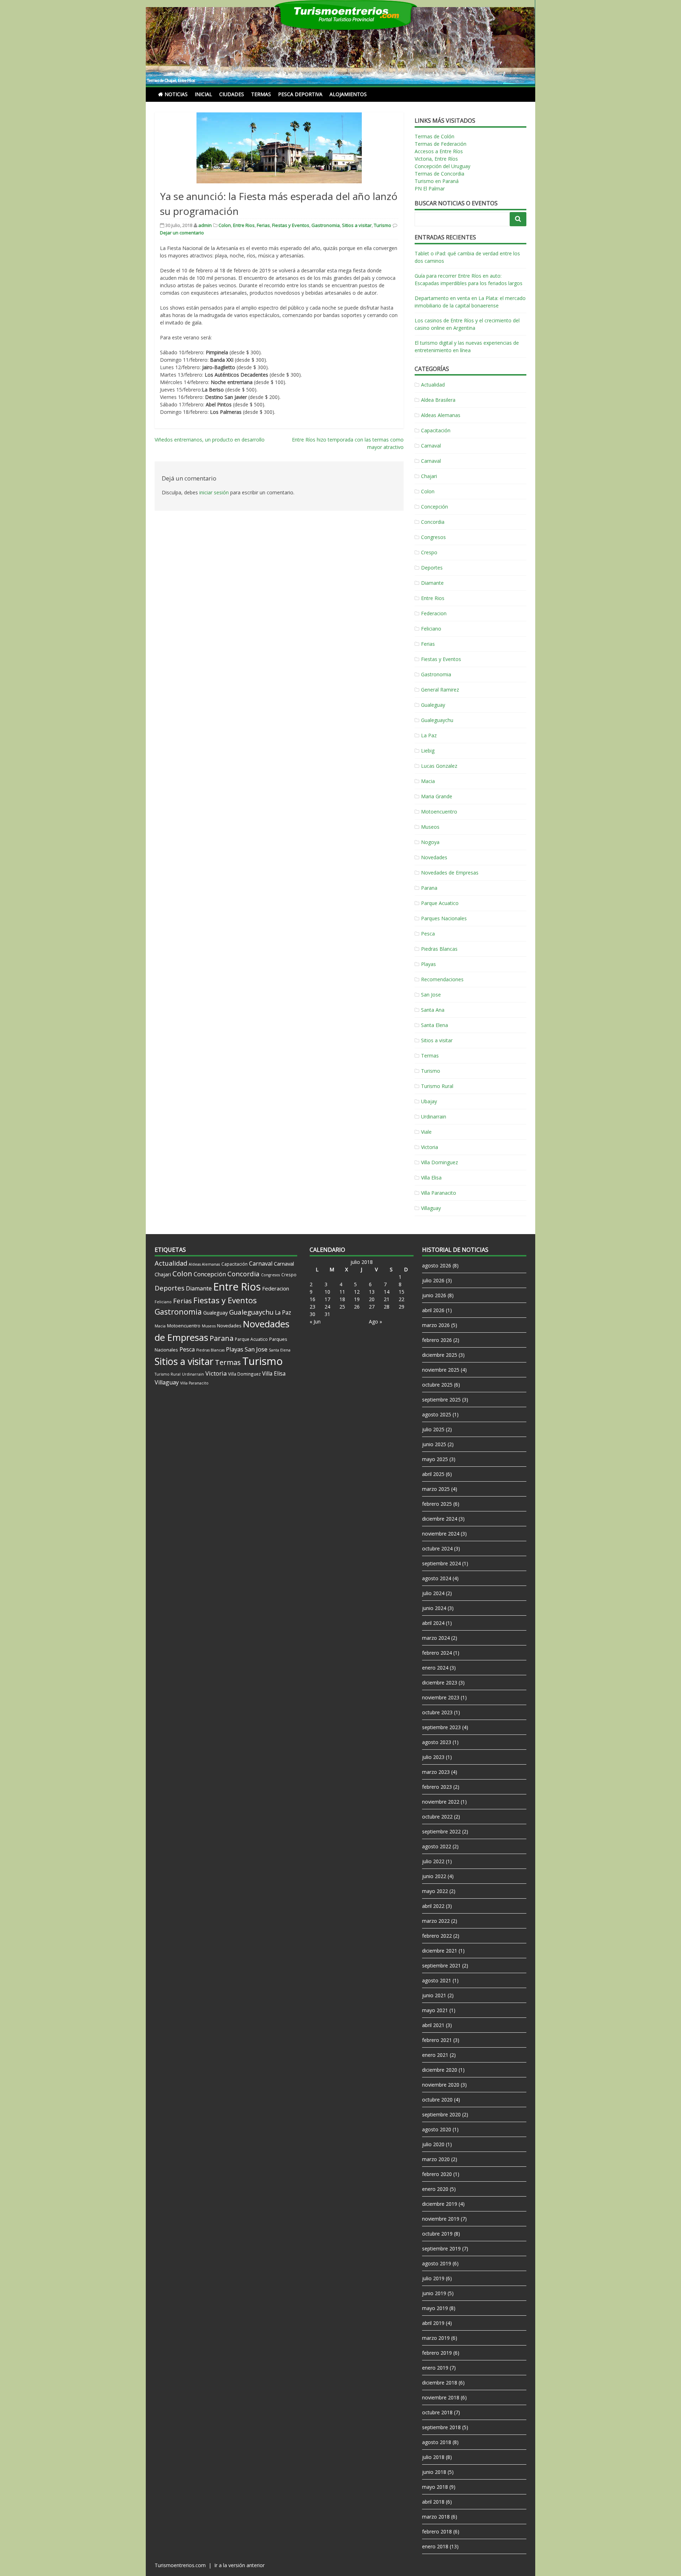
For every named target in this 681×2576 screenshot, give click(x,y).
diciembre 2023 (440, 1683)
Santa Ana (433, 1010)
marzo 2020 (436, 2159)
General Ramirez (440, 690)
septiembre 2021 (441, 1966)
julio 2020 (433, 2144)
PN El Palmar (430, 188)
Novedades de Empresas (450, 873)
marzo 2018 (436, 2517)
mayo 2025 (435, 1459)
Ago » (375, 1322)
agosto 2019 (437, 2263)
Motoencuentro (439, 812)
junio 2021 (434, 1995)
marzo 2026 (436, 1325)
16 (312, 1299)
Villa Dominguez (439, 1162)
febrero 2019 (437, 2353)
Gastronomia (326, 225)
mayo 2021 (435, 2010)
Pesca (428, 934)
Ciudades (232, 94)
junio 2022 (434, 1876)
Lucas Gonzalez (439, 766)
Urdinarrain (434, 1117)
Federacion (434, 613)
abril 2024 (433, 1623)
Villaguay (431, 1208)
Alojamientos (348, 94)
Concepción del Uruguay (442, 166)
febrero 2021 (437, 2040)
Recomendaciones (442, 979)
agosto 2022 (437, 1846)
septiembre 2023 (441, 1727)
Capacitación (436, 430)
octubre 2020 (437, 2100)
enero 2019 (435, 2368)
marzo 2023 (436, 1772)
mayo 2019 (435, 2308)
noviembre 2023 (441, 1697)
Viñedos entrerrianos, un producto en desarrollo (210, 440)
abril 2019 (433, 2323)
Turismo (383, 225)
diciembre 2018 (440, 2383)
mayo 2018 (435, 2487)
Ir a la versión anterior (239, 2565)
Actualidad (433, 385)
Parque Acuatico (440, 903)
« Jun (315, 1322)
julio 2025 (433, 1429)
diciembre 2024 (440, 1519)
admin (205, 225)
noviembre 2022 (441, 1802)
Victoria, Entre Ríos (436, 159)
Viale (426, 1132)
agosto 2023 (437, 1742)
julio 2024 (433, 1593)
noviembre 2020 (441, 2085)
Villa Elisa (431, 1178)
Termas (261, 94)
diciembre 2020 (440, 2070)
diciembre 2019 (440, 2204)
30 (312, 1314)
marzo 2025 (436, 1489)
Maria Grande (437, 796)
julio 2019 (433, 2278)
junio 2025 (434, 1444)
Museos (430, 827)
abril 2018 (433, 2502)
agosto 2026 (437, 1265)
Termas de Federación (441, 144)
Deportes (432, 568)
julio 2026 (433, 1280)
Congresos (433, 537)
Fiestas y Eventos (291, 225)
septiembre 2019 (441, 2249)
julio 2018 (433, 2457)
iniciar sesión (214, 492)
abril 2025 (433, 1474)
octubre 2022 (437, 1817)
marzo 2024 (436, 1638)
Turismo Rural (437, 1086)
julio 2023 (433, 1757)
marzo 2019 (436, 2338)
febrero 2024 (437, 1653)
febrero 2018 (437, 2531)
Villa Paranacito (439, 1193)
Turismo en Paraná (437, 181)
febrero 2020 (437, 2174)
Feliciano (431, 629)
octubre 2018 (437, 2412)
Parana (429, 888)
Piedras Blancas (439, 949)
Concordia (433, 522)
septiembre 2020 (441, 2114)
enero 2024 (435, 1668)
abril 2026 (433, 1310)
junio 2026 (434, 1295)
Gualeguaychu (437, 720)
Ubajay (429, 1101)
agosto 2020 (437, 2129)
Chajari (429, 476)
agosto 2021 (437, 1980)
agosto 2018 (437, 2442)
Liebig (428, 751)
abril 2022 (433, 1906)
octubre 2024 (437, 1548)
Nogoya (430, 842)
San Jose (431, 995)
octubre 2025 (437, 1385)
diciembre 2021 (440, 1951)
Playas (428, 964)
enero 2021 (435, 2055)
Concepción (434, 507)
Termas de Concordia (439, 174)
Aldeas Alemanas (441, 415)
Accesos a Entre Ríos (439, 151)
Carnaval (431, 446)
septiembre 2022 (441, 1831)
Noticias (176, 94)
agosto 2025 (437, 1414)
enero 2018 (435, 2546)
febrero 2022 (437, 1936)
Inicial (203, 94)
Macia (428, 781)
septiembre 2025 (441, 1400)
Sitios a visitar (357, 225)
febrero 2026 (437, 1340)
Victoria (430, 1147)
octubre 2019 (437, 2234)
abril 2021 (433, 2025)
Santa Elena (434, 1025)
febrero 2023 (437, 1787)
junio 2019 (434, 2293)
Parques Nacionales (444, 918)
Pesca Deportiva (300, 94)
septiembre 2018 (441, 2427)
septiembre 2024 (441, 1563)
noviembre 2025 (441, 1370)
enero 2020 (435, 2189)
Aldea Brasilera (438, 400)
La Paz (429, 735)
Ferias (263, 225)
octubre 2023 (437, 1712)
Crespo (429, 552)
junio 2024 (434, 1608)
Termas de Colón (434, 136)
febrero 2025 (437, 1504)
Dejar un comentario (182, 233)
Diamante (432, 583)
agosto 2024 (437, 1578)
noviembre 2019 (441, 2219)
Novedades (434, 857)
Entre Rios (244, 225)
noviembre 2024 (441, 1534)
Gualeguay (433, 705)
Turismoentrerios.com (181, 2565)
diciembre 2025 (440, 1355)
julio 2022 (433, 1861)
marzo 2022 (436, 1921)
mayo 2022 (435, 1891)
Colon (225, 225)
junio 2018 (434, 2472)
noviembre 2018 (441, 2397)
